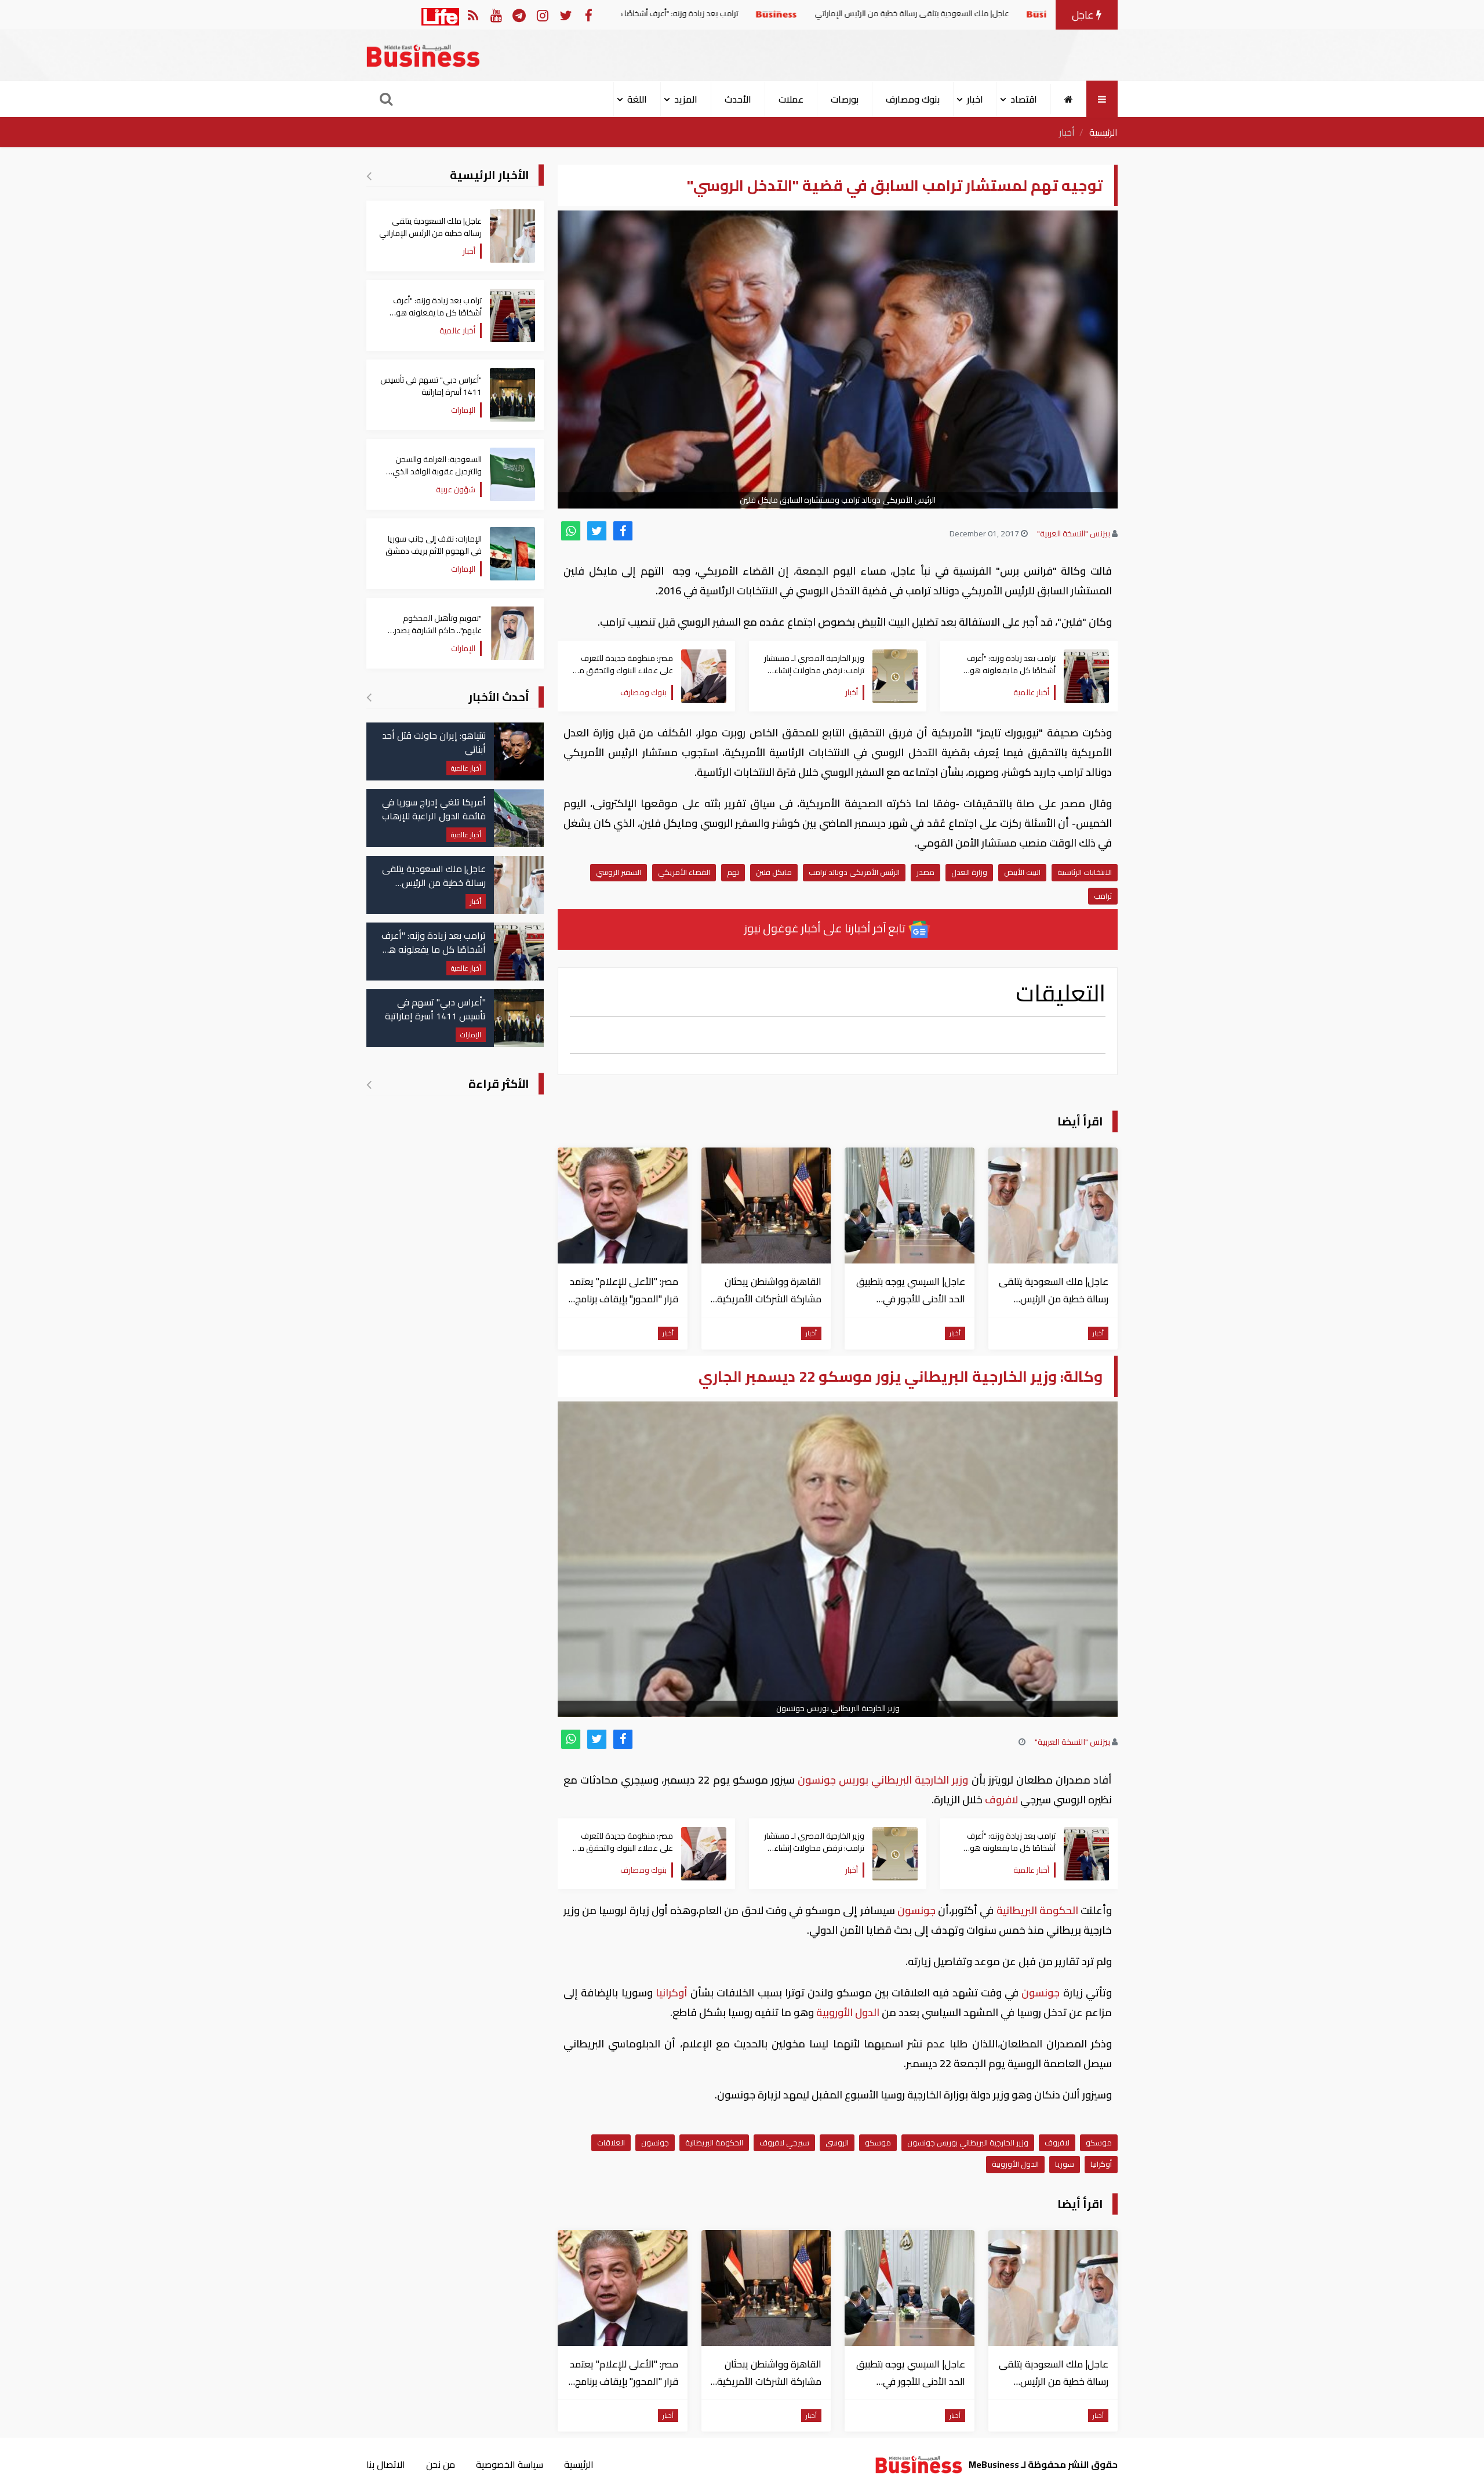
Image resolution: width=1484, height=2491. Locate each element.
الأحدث (738, 99)
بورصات (845, 99)
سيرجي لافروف (784, 2143)
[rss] (473, 15)
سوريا (1065, 2164)
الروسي (837, 2143)
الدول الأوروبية (848, 2012)
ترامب (1103, 896)
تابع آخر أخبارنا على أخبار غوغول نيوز (826, 928)
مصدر (925, 872)
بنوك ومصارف (913, 99)
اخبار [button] (975, 99)
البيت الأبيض (1022, 872)
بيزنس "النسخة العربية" (1074, 533)
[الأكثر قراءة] (369, 1084)
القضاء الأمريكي (684, 872)
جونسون (817, 1780)
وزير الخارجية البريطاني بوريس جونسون (968, 2143)
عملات (791, 99)
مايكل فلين (774, 872)
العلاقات (611, 2143)
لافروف (1001, 1800)
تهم (733, 872)
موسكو (1099, 2143)
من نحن (441, 2464)
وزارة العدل (969, 872)
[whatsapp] (571, 531)
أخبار (1067, 132)
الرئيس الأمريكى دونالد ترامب (854, 872)
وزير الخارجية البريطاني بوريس (905, 1780)
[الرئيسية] (1069, 99)
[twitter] (597, 531)
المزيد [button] (686, 99)
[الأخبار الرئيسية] (369, 176)
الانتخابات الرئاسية (1085, 872)
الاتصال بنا (386, 2464)
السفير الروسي (619, 872)
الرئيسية (1103, 132)
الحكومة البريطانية (1037, 1910)
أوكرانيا (672, 1993)
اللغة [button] (637, 99)
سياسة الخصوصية (510, 2464)
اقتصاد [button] (1024, 99)
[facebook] (623, 531)
